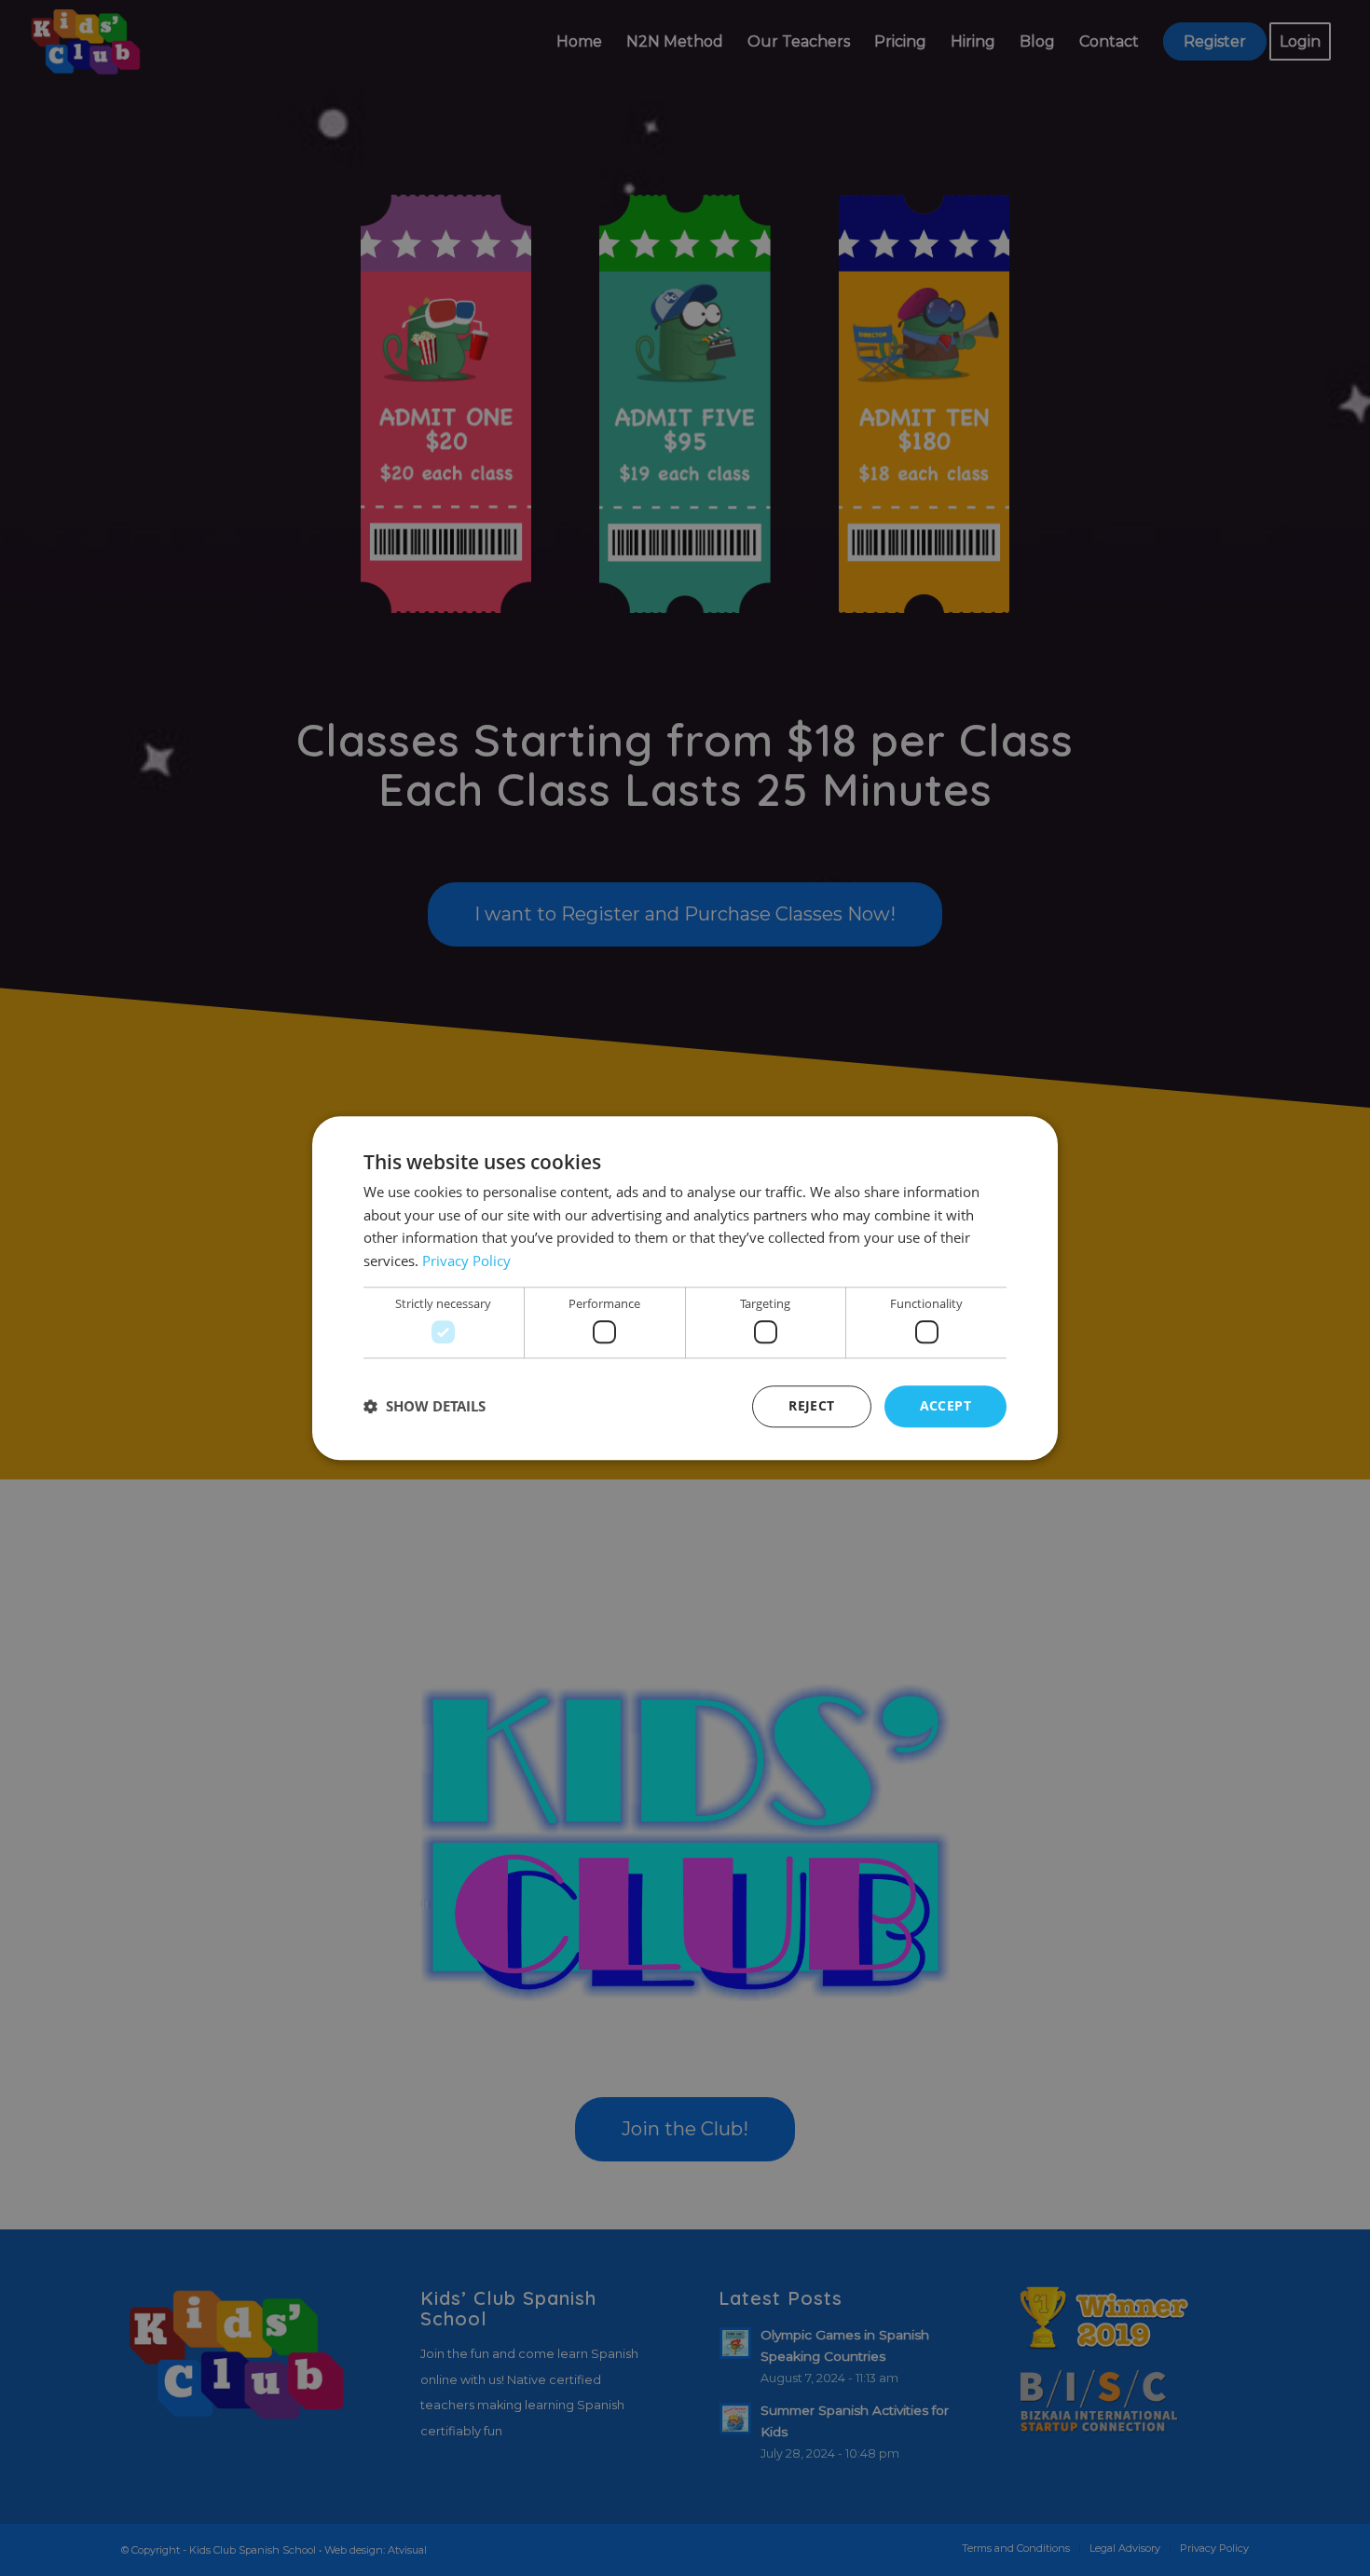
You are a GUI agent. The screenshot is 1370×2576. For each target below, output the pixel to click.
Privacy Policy (466, 1261)
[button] (425, 1407)
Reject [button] (811, 1405)
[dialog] (685, 1288)
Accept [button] (945, 1405)
